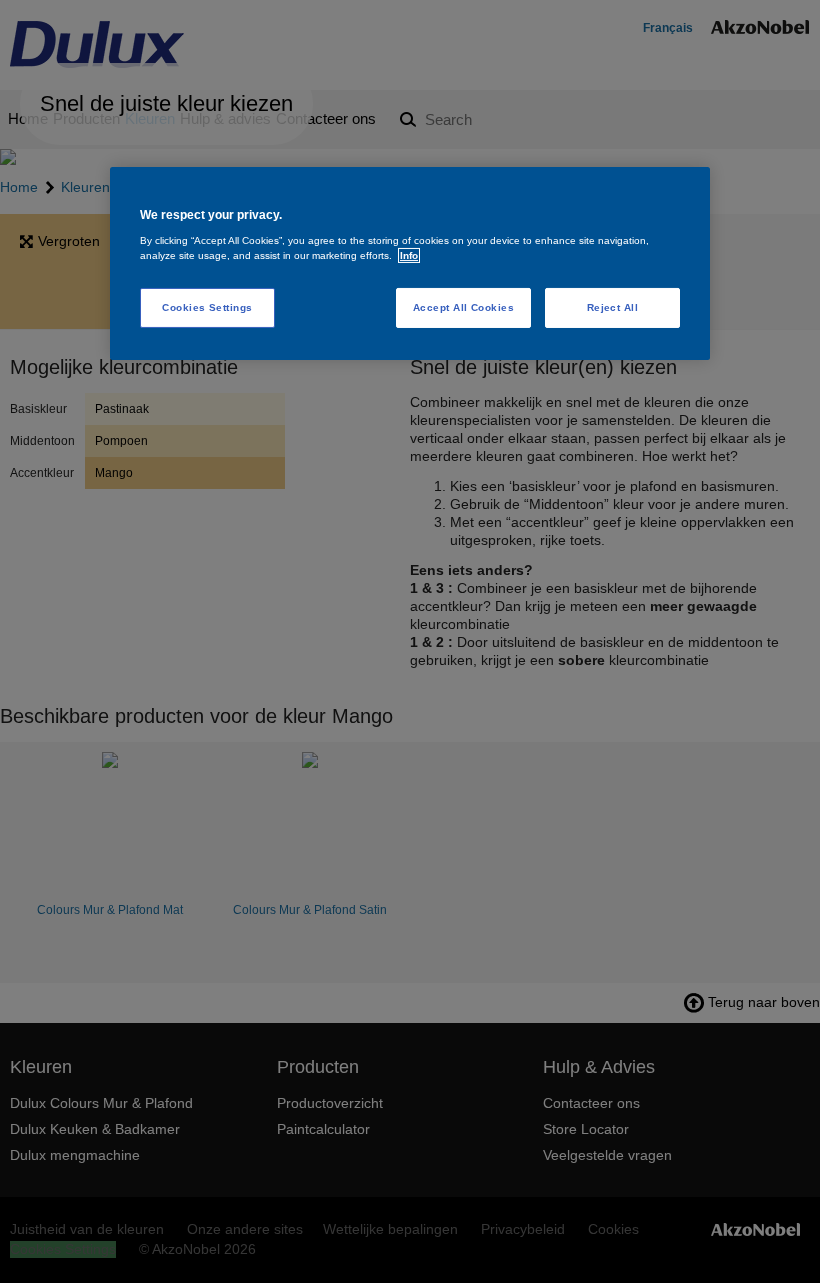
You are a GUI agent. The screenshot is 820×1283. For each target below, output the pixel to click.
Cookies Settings (207, 307)
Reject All (613, 307)
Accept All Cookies (464, 307)
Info (409, 255)
